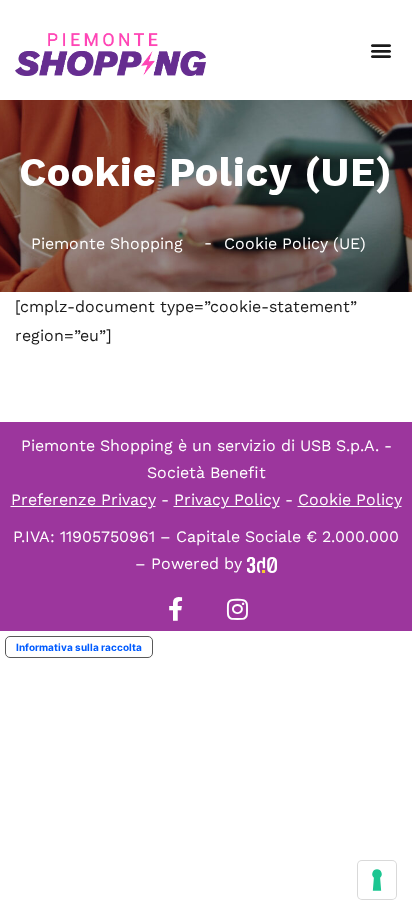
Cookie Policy (350, 499)
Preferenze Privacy (83, 499)
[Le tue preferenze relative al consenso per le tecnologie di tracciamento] (377, 880)
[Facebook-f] (175, 609)
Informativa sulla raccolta (79, 647)
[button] (380, 50)
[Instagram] (237, 609)
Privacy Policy (227, 499)
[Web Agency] (262, 563)
